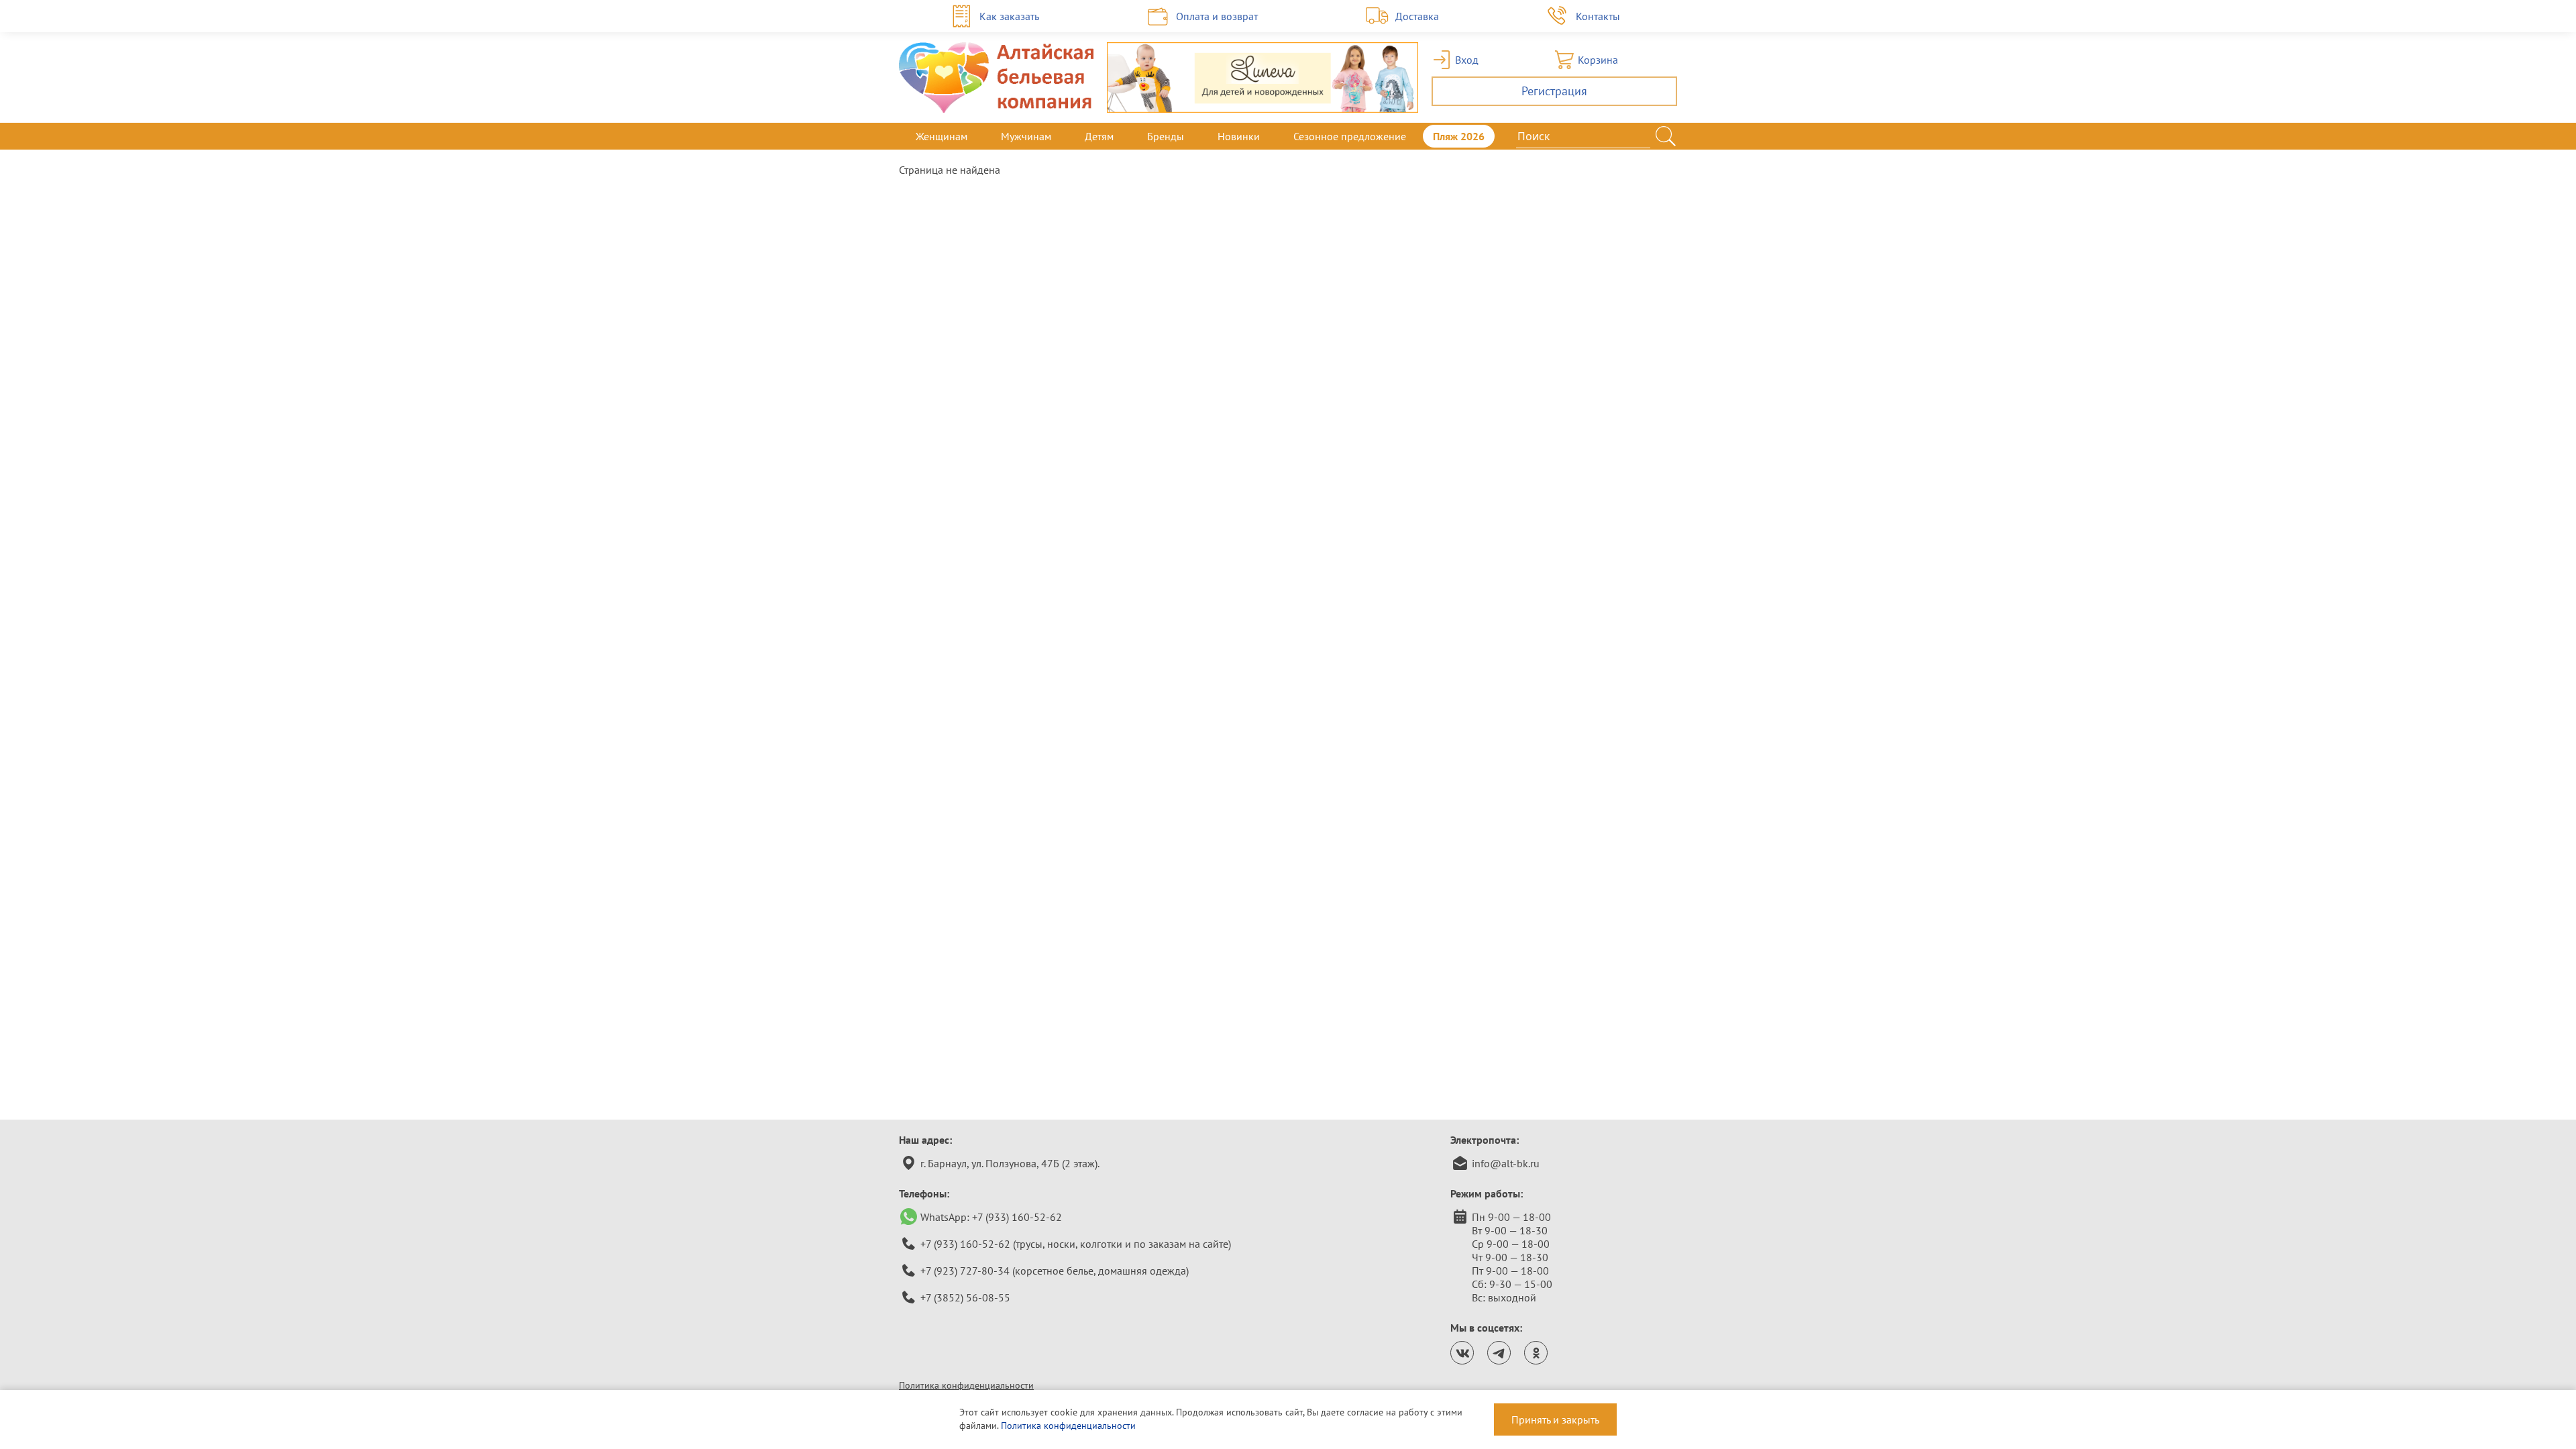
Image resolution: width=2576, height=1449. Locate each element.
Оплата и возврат (1217, 16)
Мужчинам (1026, 136)
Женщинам (942, 136)
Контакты (1598, 16)
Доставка (1417, 16)
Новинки (1239, 136)
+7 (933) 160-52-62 (1017, 1217)
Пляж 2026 (1459, 136)
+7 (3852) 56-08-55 (965, 1297)
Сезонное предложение (1350, 136)
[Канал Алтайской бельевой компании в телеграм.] (1499, 1353)
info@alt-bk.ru (1506, 1163)
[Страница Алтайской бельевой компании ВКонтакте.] (1462, 1353)
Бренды (1166, 136)
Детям (1099, 136)
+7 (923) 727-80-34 (965, 1271)
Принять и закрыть (1555, 1419)
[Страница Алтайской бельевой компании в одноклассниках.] (1536, 1353)
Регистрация (1554, 91)
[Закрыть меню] (1677, 136)
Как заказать (1009, 16)
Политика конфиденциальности (966, 1385)
